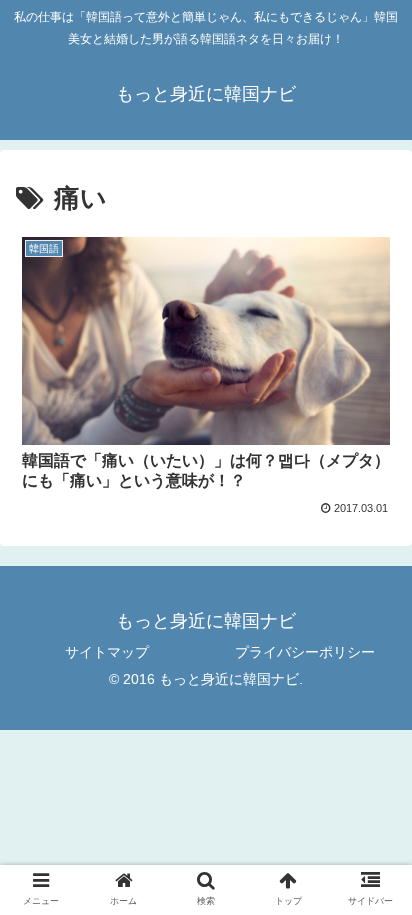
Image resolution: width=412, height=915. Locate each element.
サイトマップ (107, 652)
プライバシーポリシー (305, 652)
